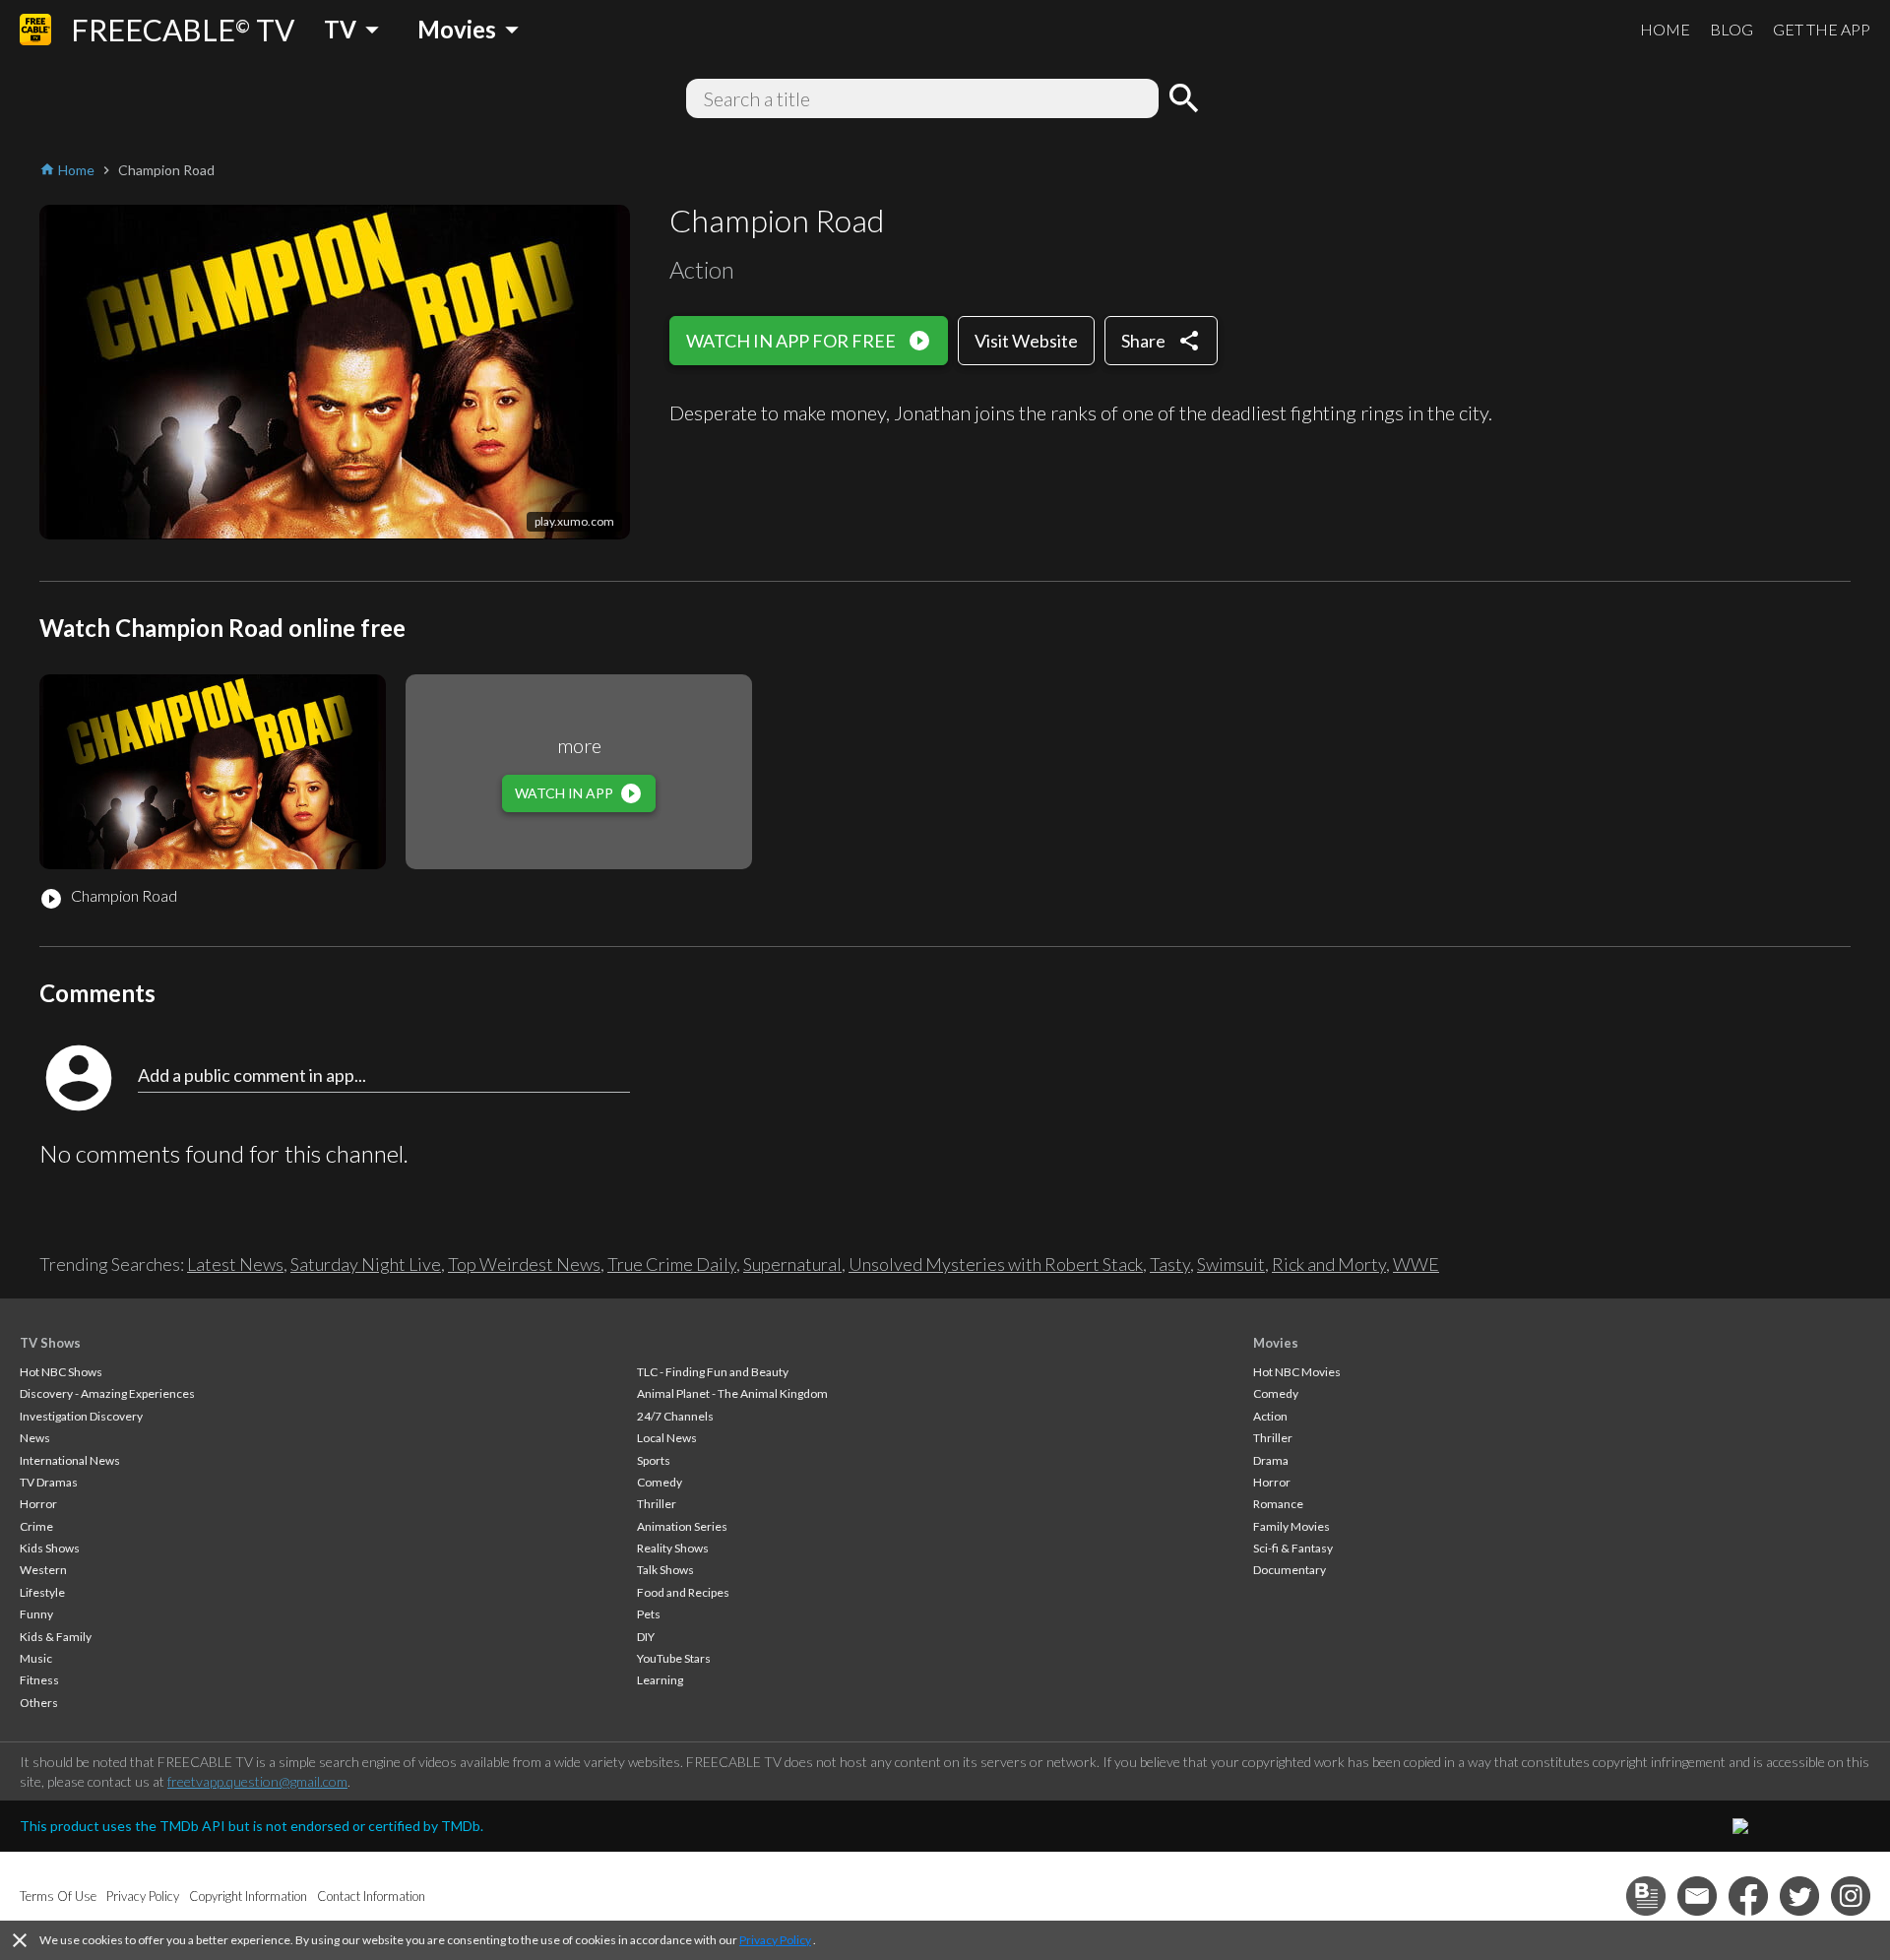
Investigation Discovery (81, 1416)
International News (70, 1460)
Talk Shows (665, 1570)
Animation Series (682, 1526)
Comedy (660, 1482)
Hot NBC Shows (61, 1372)
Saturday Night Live (366, 1264)
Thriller (657, 1504)
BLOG (1732, 29)
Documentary (1290, 1570)
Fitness (39, 1680)
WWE (1416, 1264)
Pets (649, 1614)
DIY (646, 1637)
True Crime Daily (672, 1264)
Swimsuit (1231, 1264)
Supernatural (792, 1264)
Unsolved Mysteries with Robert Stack (996, 1264)
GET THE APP (1822, 29)
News (35, 1438)
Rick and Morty (1329, 1264)
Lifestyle (42, 1592)
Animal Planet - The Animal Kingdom (732, 1393)
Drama (1271, 1460)
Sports (654, 1460)
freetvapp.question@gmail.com (257, 1781)
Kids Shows (50, 1548)
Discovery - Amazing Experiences (107, 1393)
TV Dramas (49, 1482)
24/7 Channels (675, 1416)
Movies (1276, 1343)
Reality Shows (673, 1548)
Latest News (235, 1264)
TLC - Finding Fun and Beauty (713, 1372)
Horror (38, 1504)
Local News (667, 1438)
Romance (1278, 1504)
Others (39, 1703)
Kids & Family (56, 1637)
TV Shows (50, 1343)
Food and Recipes (683, 1592)
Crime (36, 1526)
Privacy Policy (775, 1940)
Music (36, 1658)
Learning (660, 1680)
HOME (1665, 29)
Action (1270, 1416)
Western (43, 1570)
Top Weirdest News (524, 1264)
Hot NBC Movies (1297, 1372)
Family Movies (1291, 1526)
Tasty (1170, 1264)
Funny (36, 1614)
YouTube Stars (674, 1658)
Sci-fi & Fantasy (1293, 1548)
